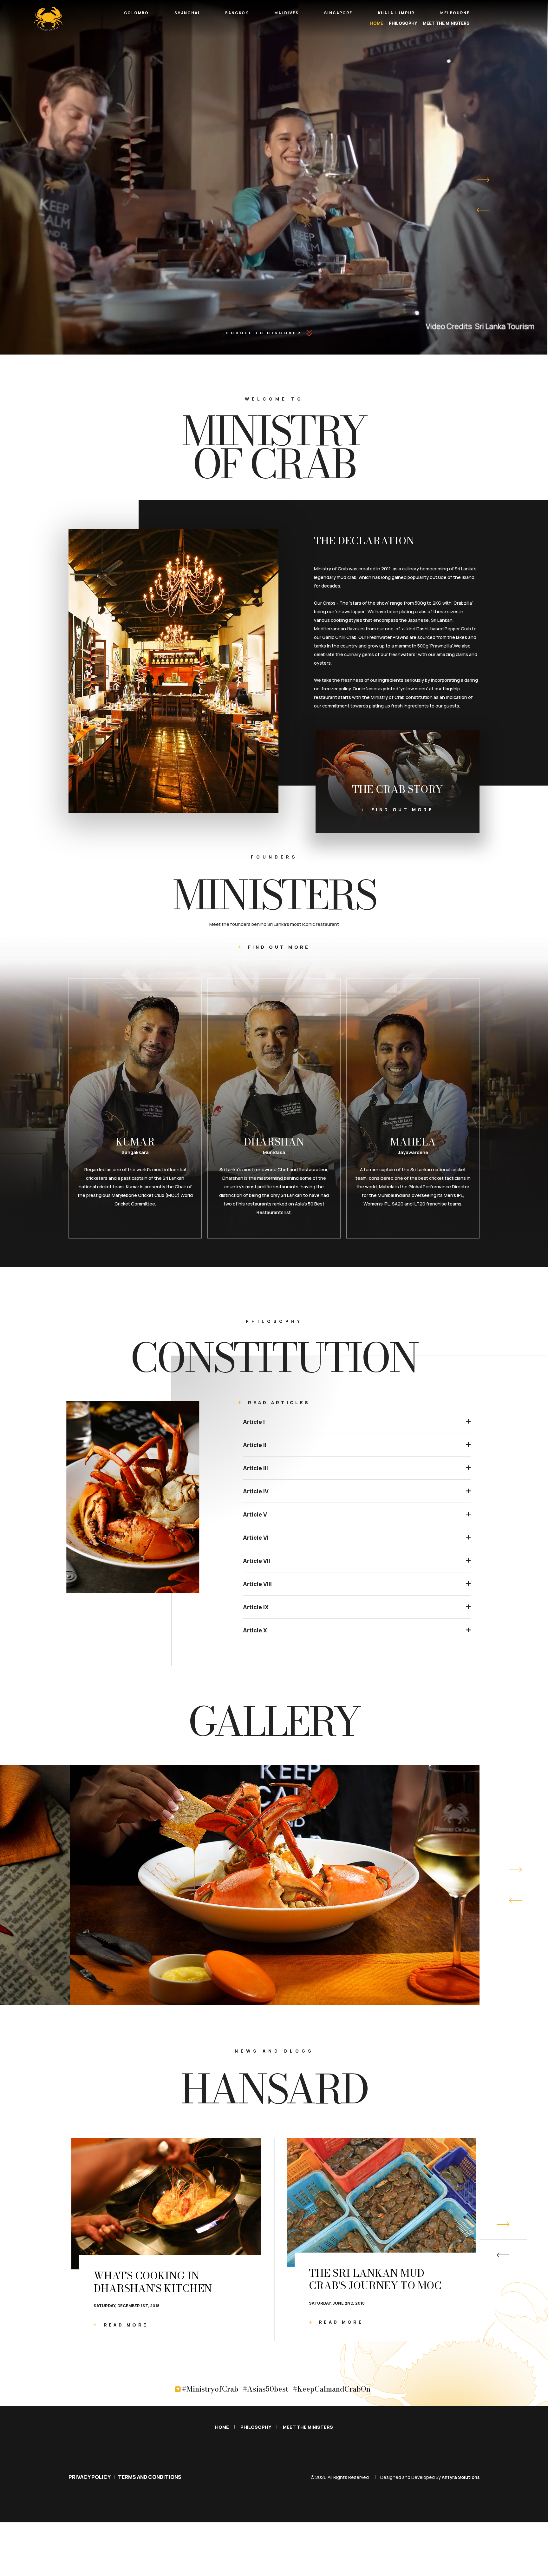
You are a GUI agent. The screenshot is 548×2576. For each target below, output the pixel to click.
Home (377, 23)
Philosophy (403, 23)
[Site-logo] (48, 19)
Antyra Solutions (461, 2477)
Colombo (136, 13)
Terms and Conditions (150, 2477)
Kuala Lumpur (396, 13)
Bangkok (237, 13)
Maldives (286, 13)
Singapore (338, 13)
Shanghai (187, 13)
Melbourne (455, 13)
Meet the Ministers (446, 23)
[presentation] (483, 210)
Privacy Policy (90, 2477)
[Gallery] (275, 1885)
